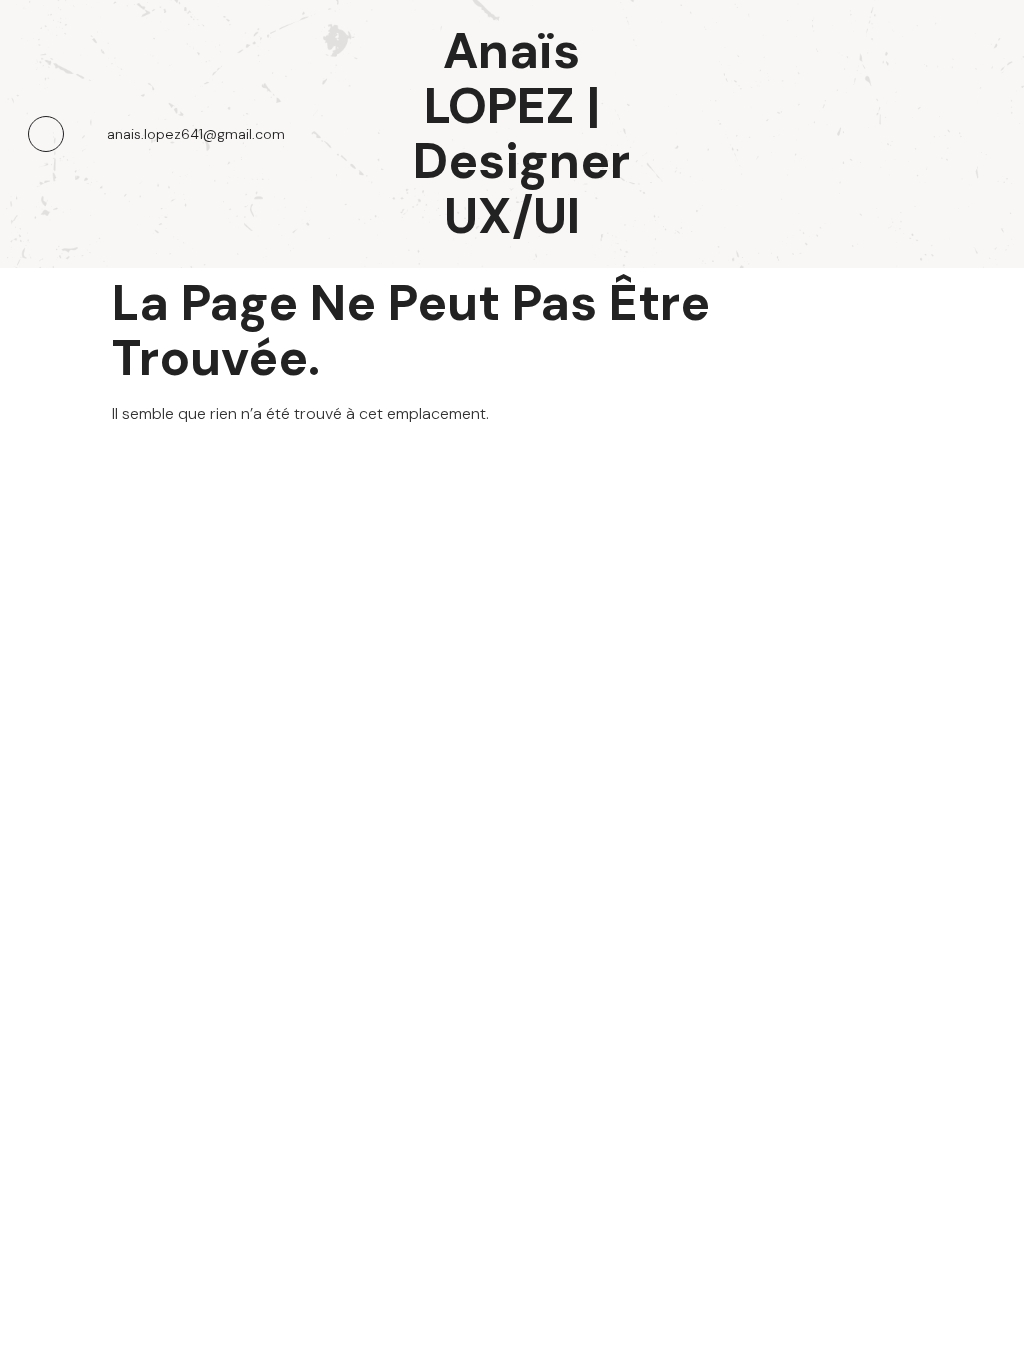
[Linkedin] (46, 134)
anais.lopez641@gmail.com (196, 134)
